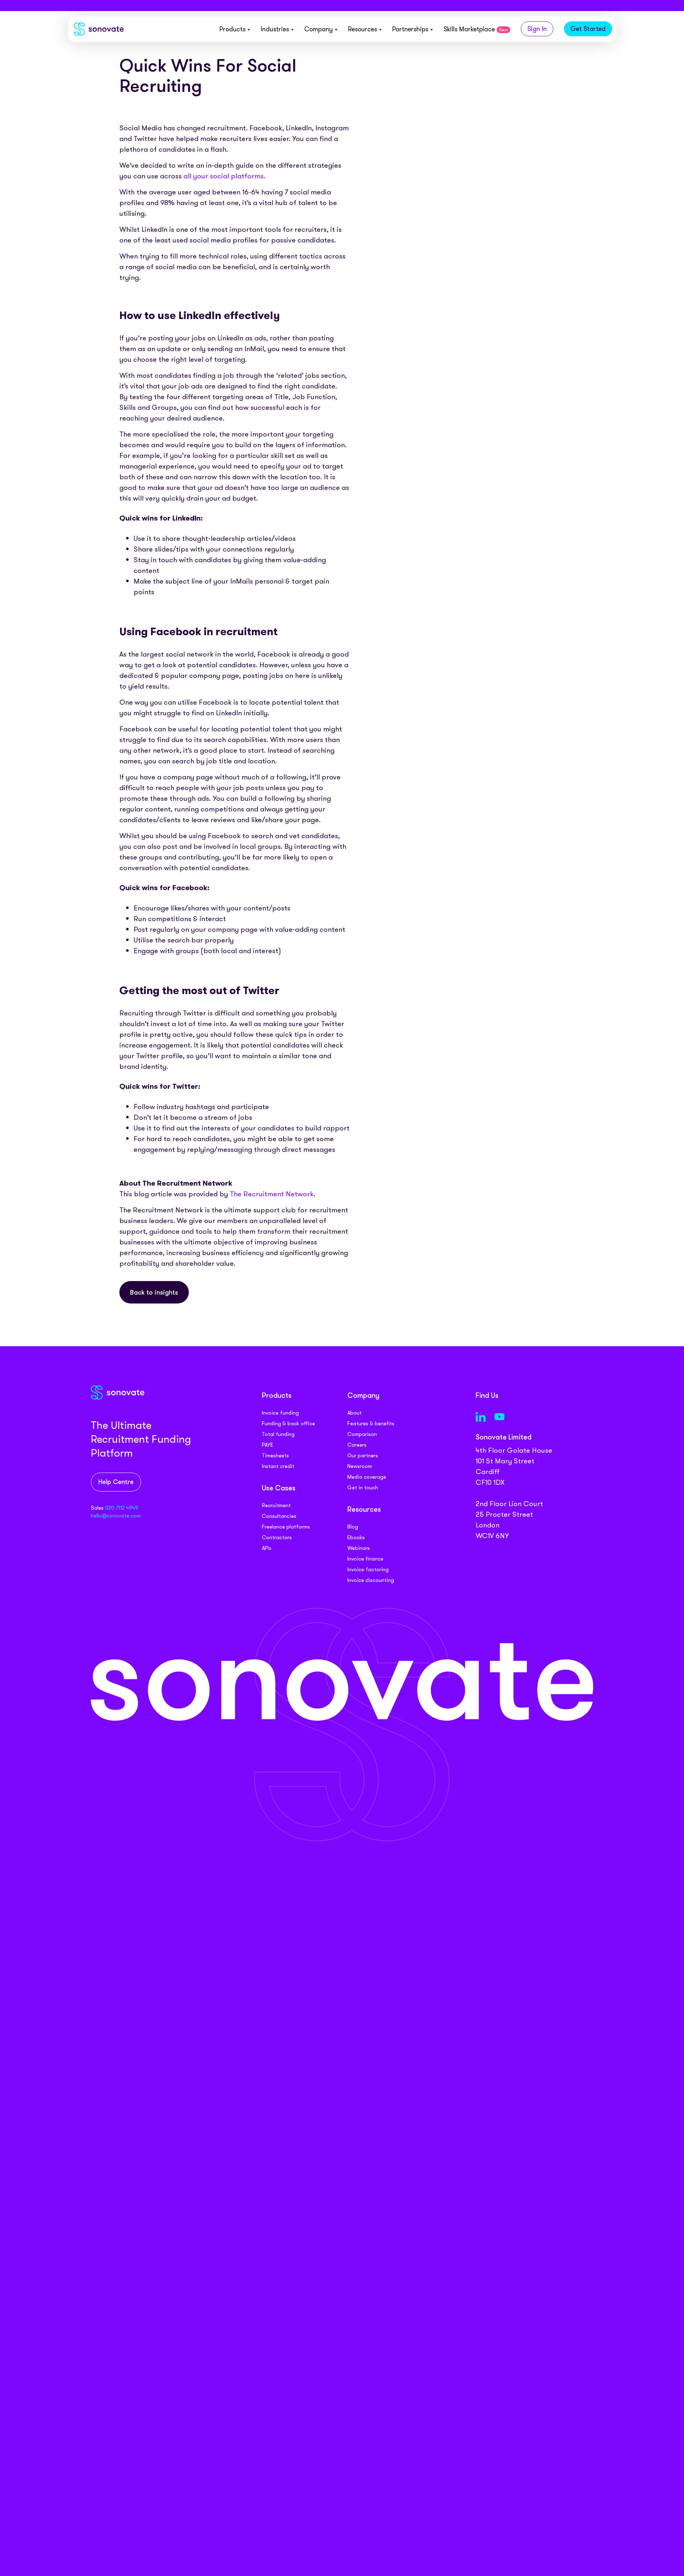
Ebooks (356, 1537)
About (354, 1413)
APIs (267, 1548)
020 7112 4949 (122, 1508)
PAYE (268, 1445)
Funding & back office (288, 1423)
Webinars (359, 1548)
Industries (275, 29)
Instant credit (278, 1466)
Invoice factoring (368, 1569)
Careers (357, 1445)
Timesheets (275, 1456)
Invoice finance (365, 1559)
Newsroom (360, 1466)
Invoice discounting (371, 1580)
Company (318, 29)
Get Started (588, 29)
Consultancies (279, 1516)
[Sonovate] (99, 30)
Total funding (278, 1434)
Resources (362, 29)
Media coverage (367, 1477)
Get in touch (363, 1488)
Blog (353, 1527)
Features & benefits (371, 1423)
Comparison (362, 1434)
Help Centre (116, 1482)
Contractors (277, 1537)
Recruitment (276, 1505)
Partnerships (410, 29)
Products (232, 29)
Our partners (363, 1456)
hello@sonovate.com (116, 1516)
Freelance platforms (286, 1527)
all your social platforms (224, 176)
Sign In (537, 29)
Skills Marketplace (476, 29)
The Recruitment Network (272, 1194)
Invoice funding (280, 1413)
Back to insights (154, 1293)
